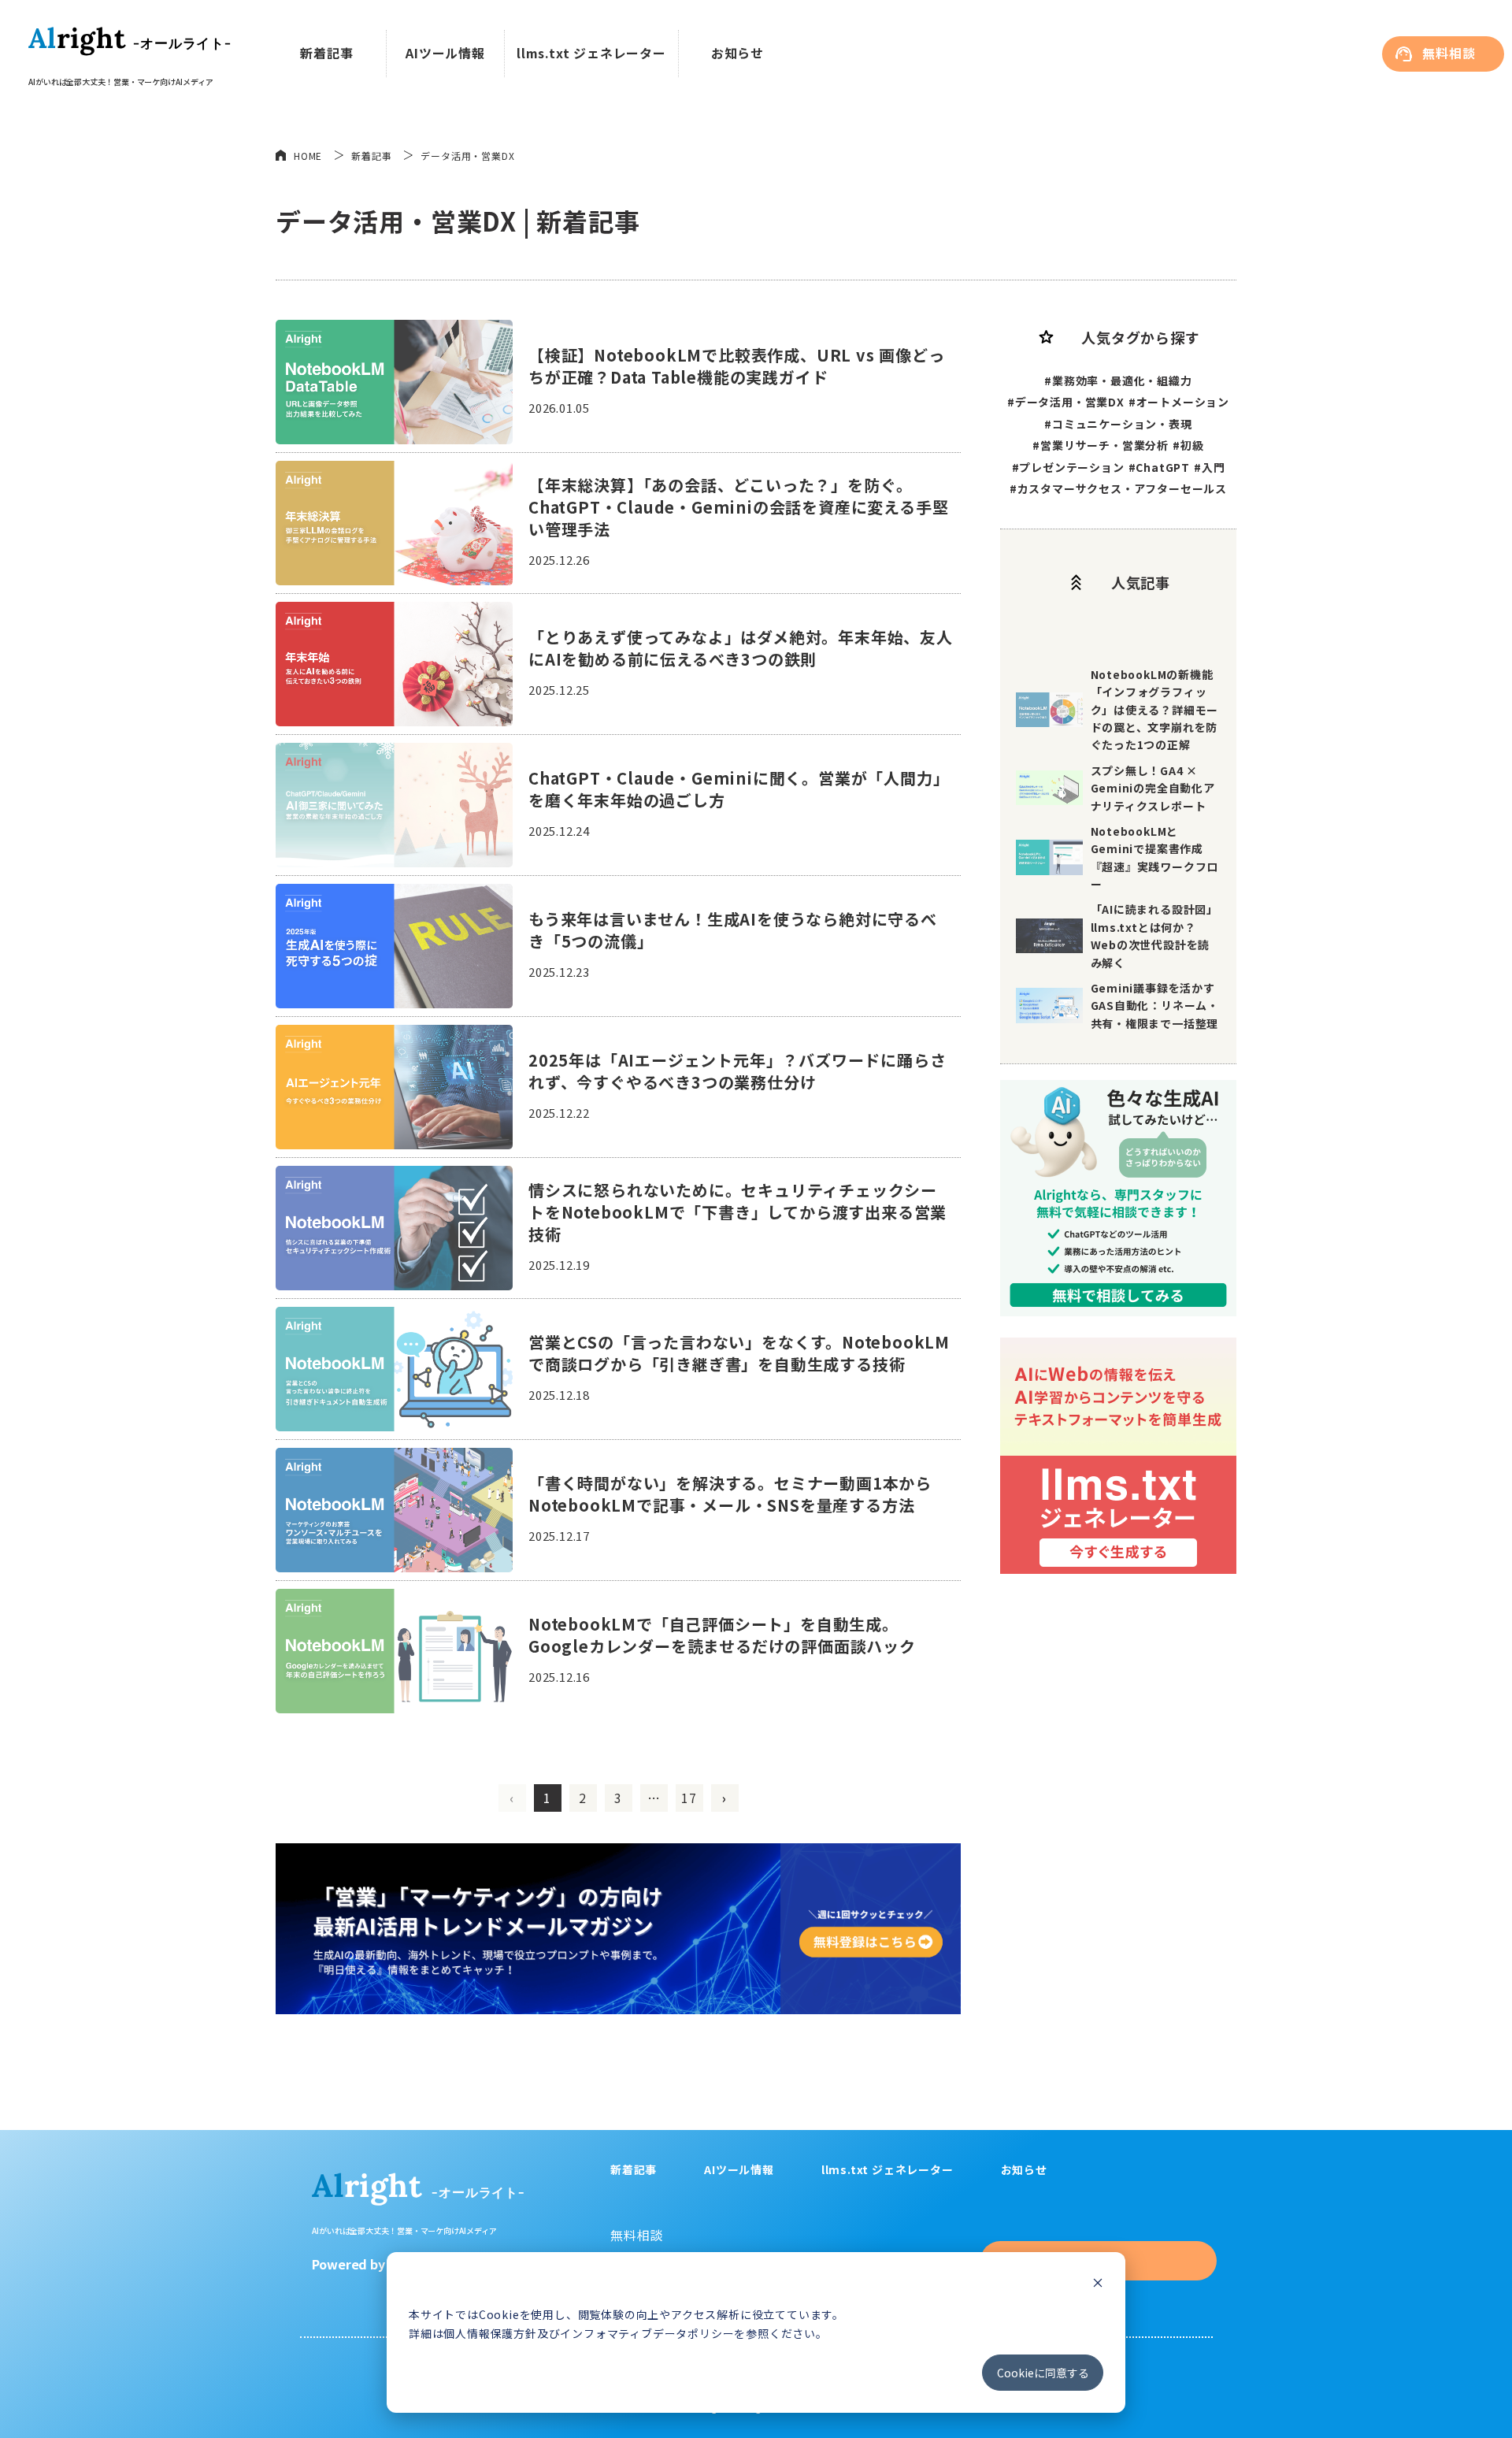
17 (689, 1798)
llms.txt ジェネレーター (591, 53)
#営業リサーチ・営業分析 (1101, 445)
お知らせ (737, 53)
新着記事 (326, 53)
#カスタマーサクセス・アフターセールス (1118, 488)
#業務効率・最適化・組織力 (1118, 380)
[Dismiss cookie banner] (1098, 2284)
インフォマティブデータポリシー (647, 2333)
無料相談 (1449, 53)
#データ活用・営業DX (1066, 402)
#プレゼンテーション (1068, 467)
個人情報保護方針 (490, 2333)
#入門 (1209, 467)
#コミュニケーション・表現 (1118, 424)
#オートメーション (1179, 402)
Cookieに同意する (1043, 2373)
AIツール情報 (445, 53)
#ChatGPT (1159, 467)
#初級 (1188, 445)
